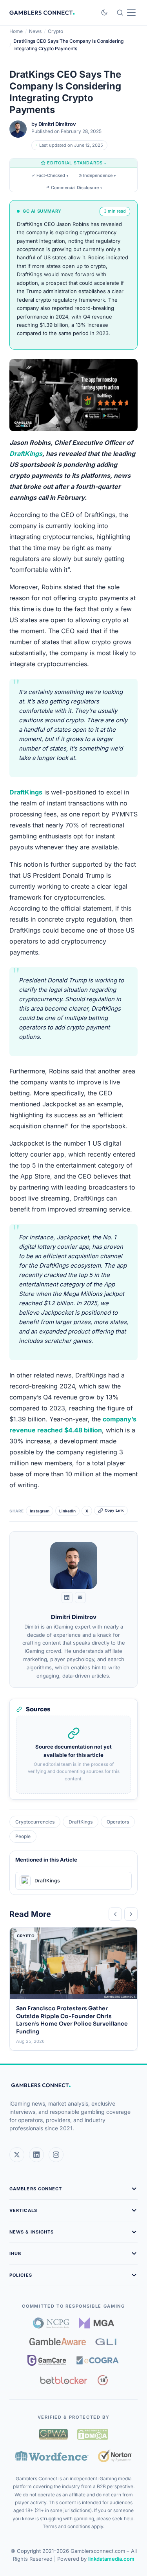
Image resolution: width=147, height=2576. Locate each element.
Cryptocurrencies (35, 1822)
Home (16, 31)
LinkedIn (67, 1511)
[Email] (80, 1598)
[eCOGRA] (98, 2360)
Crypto (55, 31)
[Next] (131, 1914)
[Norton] (115, 2456)
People (23, 1836)
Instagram (40, 1511)
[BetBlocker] (64, 2380)
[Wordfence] (52, 2456)
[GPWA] (53, 2434)
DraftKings (26, 454)
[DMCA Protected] (93, 2434)
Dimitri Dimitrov (57, 124)
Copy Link (114, 1510)
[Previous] (115, 1914)
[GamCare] (47, 2360)
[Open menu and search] (126, 13)
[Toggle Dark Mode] (104, 13)
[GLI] (106, 2342)
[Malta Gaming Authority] (96, 2323)
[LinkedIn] (67, 1598)
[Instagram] (56, 2155)
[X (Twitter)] (17, 2155)
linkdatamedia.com (111, 2559)
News (35, 31)
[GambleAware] (58, 2342)
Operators (118, 1822)
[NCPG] (51, 2323)
